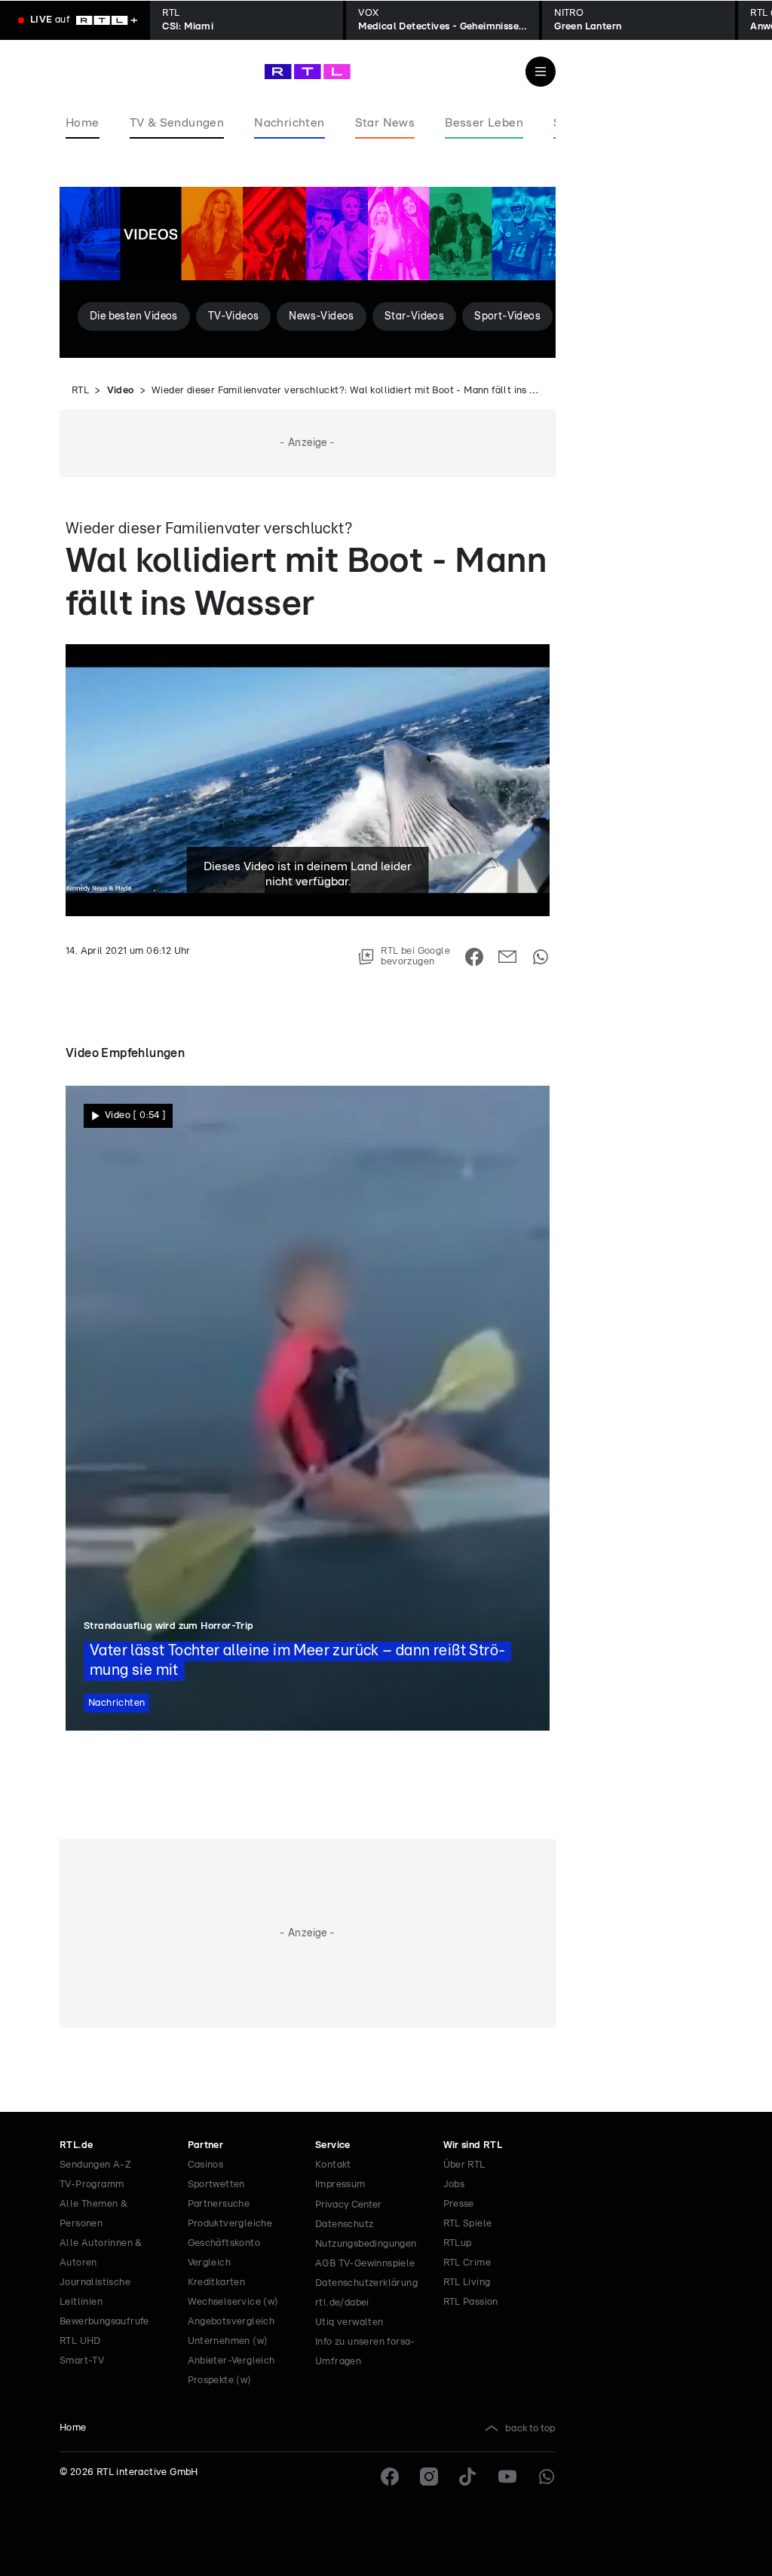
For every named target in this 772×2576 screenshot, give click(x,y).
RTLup (458, 2243)
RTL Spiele (468, 2224)
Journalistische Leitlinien (95, 2292)
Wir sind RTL (473, 2145)
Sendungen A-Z (95, 2165)
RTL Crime (467, 2263)
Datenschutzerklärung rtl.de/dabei (366, 2293)
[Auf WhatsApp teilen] (541, 957)
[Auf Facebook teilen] (474, 957)
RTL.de (76, 2145)
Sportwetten (216, 2185)
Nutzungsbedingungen (366, 2244)
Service (333, 2145)
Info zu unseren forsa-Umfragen (365, 2352)
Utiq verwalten (349, 2322)
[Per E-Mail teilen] (507, 957)
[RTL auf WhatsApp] (547, 2477)
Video (121, 391)
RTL (80, 391)
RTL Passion (471, 2302)
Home (73, 2428)
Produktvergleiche (230, 2224)
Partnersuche (219, 2204)
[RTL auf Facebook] (390, 2477)
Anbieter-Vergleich (231, 2361)
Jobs (454, 2185)
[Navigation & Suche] (541, 72)
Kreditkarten (217, 2283)
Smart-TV (82, 2361)
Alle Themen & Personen (93, 2214)
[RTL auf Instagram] (429, 2477)
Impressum (340, 2185)
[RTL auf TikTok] (468, 2477)
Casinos (206, 2165)
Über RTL (464, 2165)
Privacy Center (348, 2205)
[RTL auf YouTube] (507, 2477)
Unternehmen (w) (228, 2341)
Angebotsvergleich (231, 2322)
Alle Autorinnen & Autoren (101, 2253)
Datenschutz (344, 2225)
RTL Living (467, 2283)
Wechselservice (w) (233, 2302)
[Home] (308, 72)
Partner (206, 2145)
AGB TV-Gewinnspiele (365, 2264)
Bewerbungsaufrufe (104, 2322)
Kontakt (333, 2165)
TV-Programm (92, 2185)
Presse (459, 2204)
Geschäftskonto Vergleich (224, 2253)
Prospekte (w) (220, 2380)
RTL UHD (80, 2341)
